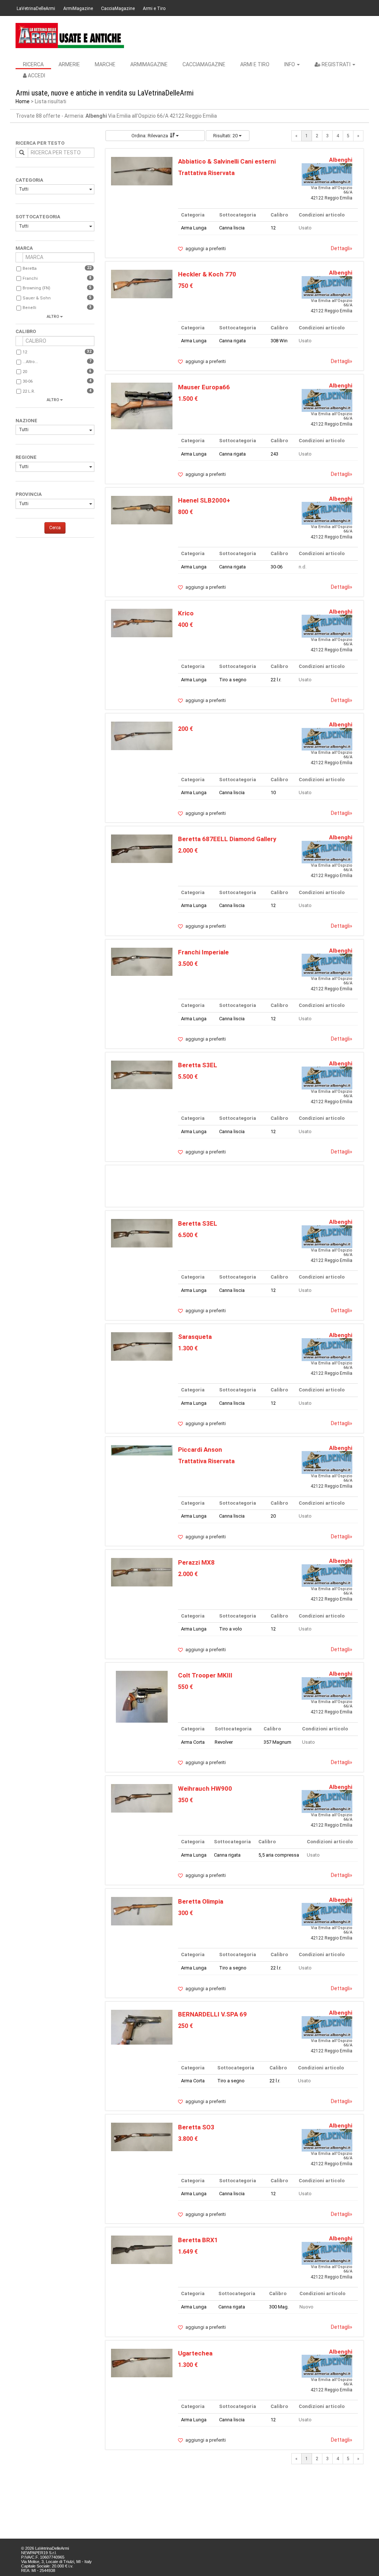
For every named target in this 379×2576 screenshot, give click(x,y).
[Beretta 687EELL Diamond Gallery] (142, 848)
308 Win (279, 341)
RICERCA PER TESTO (40, 143)
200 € (185, 729)
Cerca (55, 528)
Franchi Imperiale (203, 952)
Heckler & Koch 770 (207, 274)
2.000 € (188, 851)
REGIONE (26, 457)
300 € (185, 1913)
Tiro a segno (233, 680)
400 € (185, 625)
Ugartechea (195, 2353)
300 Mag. (279, 2307)
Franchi (30, 278)
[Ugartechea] (142, 2363)
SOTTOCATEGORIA (38, 217)
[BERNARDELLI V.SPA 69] (142, 2027)
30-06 (28, 381)
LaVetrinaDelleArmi (36, 9)
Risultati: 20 (226, 136)
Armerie (69, 64)
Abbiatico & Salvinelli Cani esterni (227, 161)
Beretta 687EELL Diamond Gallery (227, 839)
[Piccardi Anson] (142, 1450)
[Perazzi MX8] (142, 1572)
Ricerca (33, 64)
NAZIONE (26, 421)
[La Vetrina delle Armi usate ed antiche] (70, 36)
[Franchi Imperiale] (142, 961)
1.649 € (188, 2252)
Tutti (24, 189)
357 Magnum (277, 1742)
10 (273, 792)
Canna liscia (232, 228)
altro (53, 317)
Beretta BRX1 (198, 2240)
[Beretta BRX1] (142, 2249)
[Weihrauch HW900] (142, 1798)
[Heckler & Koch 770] (142, 284)
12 (25, 352)
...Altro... (30, 362)
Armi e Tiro (154, 9)
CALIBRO (26, 331)
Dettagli (342, 248)
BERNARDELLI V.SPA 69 (212, 2014)
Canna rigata (232, 341)
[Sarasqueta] (142, 1346)
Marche (105, 64)
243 (274, 454)
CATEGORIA (29, 180)
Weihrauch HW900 (205, 1789)
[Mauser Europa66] (142, 405)
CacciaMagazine (118, 9)
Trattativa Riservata (206, 173)
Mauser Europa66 (204, 387)
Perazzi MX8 (196, 1562)
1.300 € (188, 1348)
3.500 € (188, 964)
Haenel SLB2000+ (204, 500)
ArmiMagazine (78, 9)
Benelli (29, 308)
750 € (185, 286)
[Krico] (142, 623)
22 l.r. (29, 391)
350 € (185, 1800)
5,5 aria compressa (279, 1855)
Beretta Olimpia (201, 1901)
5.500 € (188, 1077)
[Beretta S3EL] (142, 1074)
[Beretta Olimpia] (142, 1911)
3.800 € (188, 2139)
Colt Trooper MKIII (205, 1675)
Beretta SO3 (196, 2127)
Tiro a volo (231, 1629)
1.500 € (188, 399)
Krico (186, 613)
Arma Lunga (194, 228)
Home (23, 101)
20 (25, 372)
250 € (185, 2026)
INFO (290, 64)
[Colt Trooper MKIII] (142, 1697)
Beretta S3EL (198, 1065)
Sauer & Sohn (37, 298)
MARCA (24, 248)
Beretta (30, 268)
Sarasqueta (195, 1337)
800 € (185, 512)
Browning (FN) (36, 288)
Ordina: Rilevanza (150, 136)
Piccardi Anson (200, 1450)
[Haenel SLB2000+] (142, 510)
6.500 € (188, 1235)
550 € (185, 1687)
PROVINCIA (29, 494)
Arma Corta (193, 1742)
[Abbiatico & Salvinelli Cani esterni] (142, 171)
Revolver (224, 1742)
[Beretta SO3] (142, 2137)
